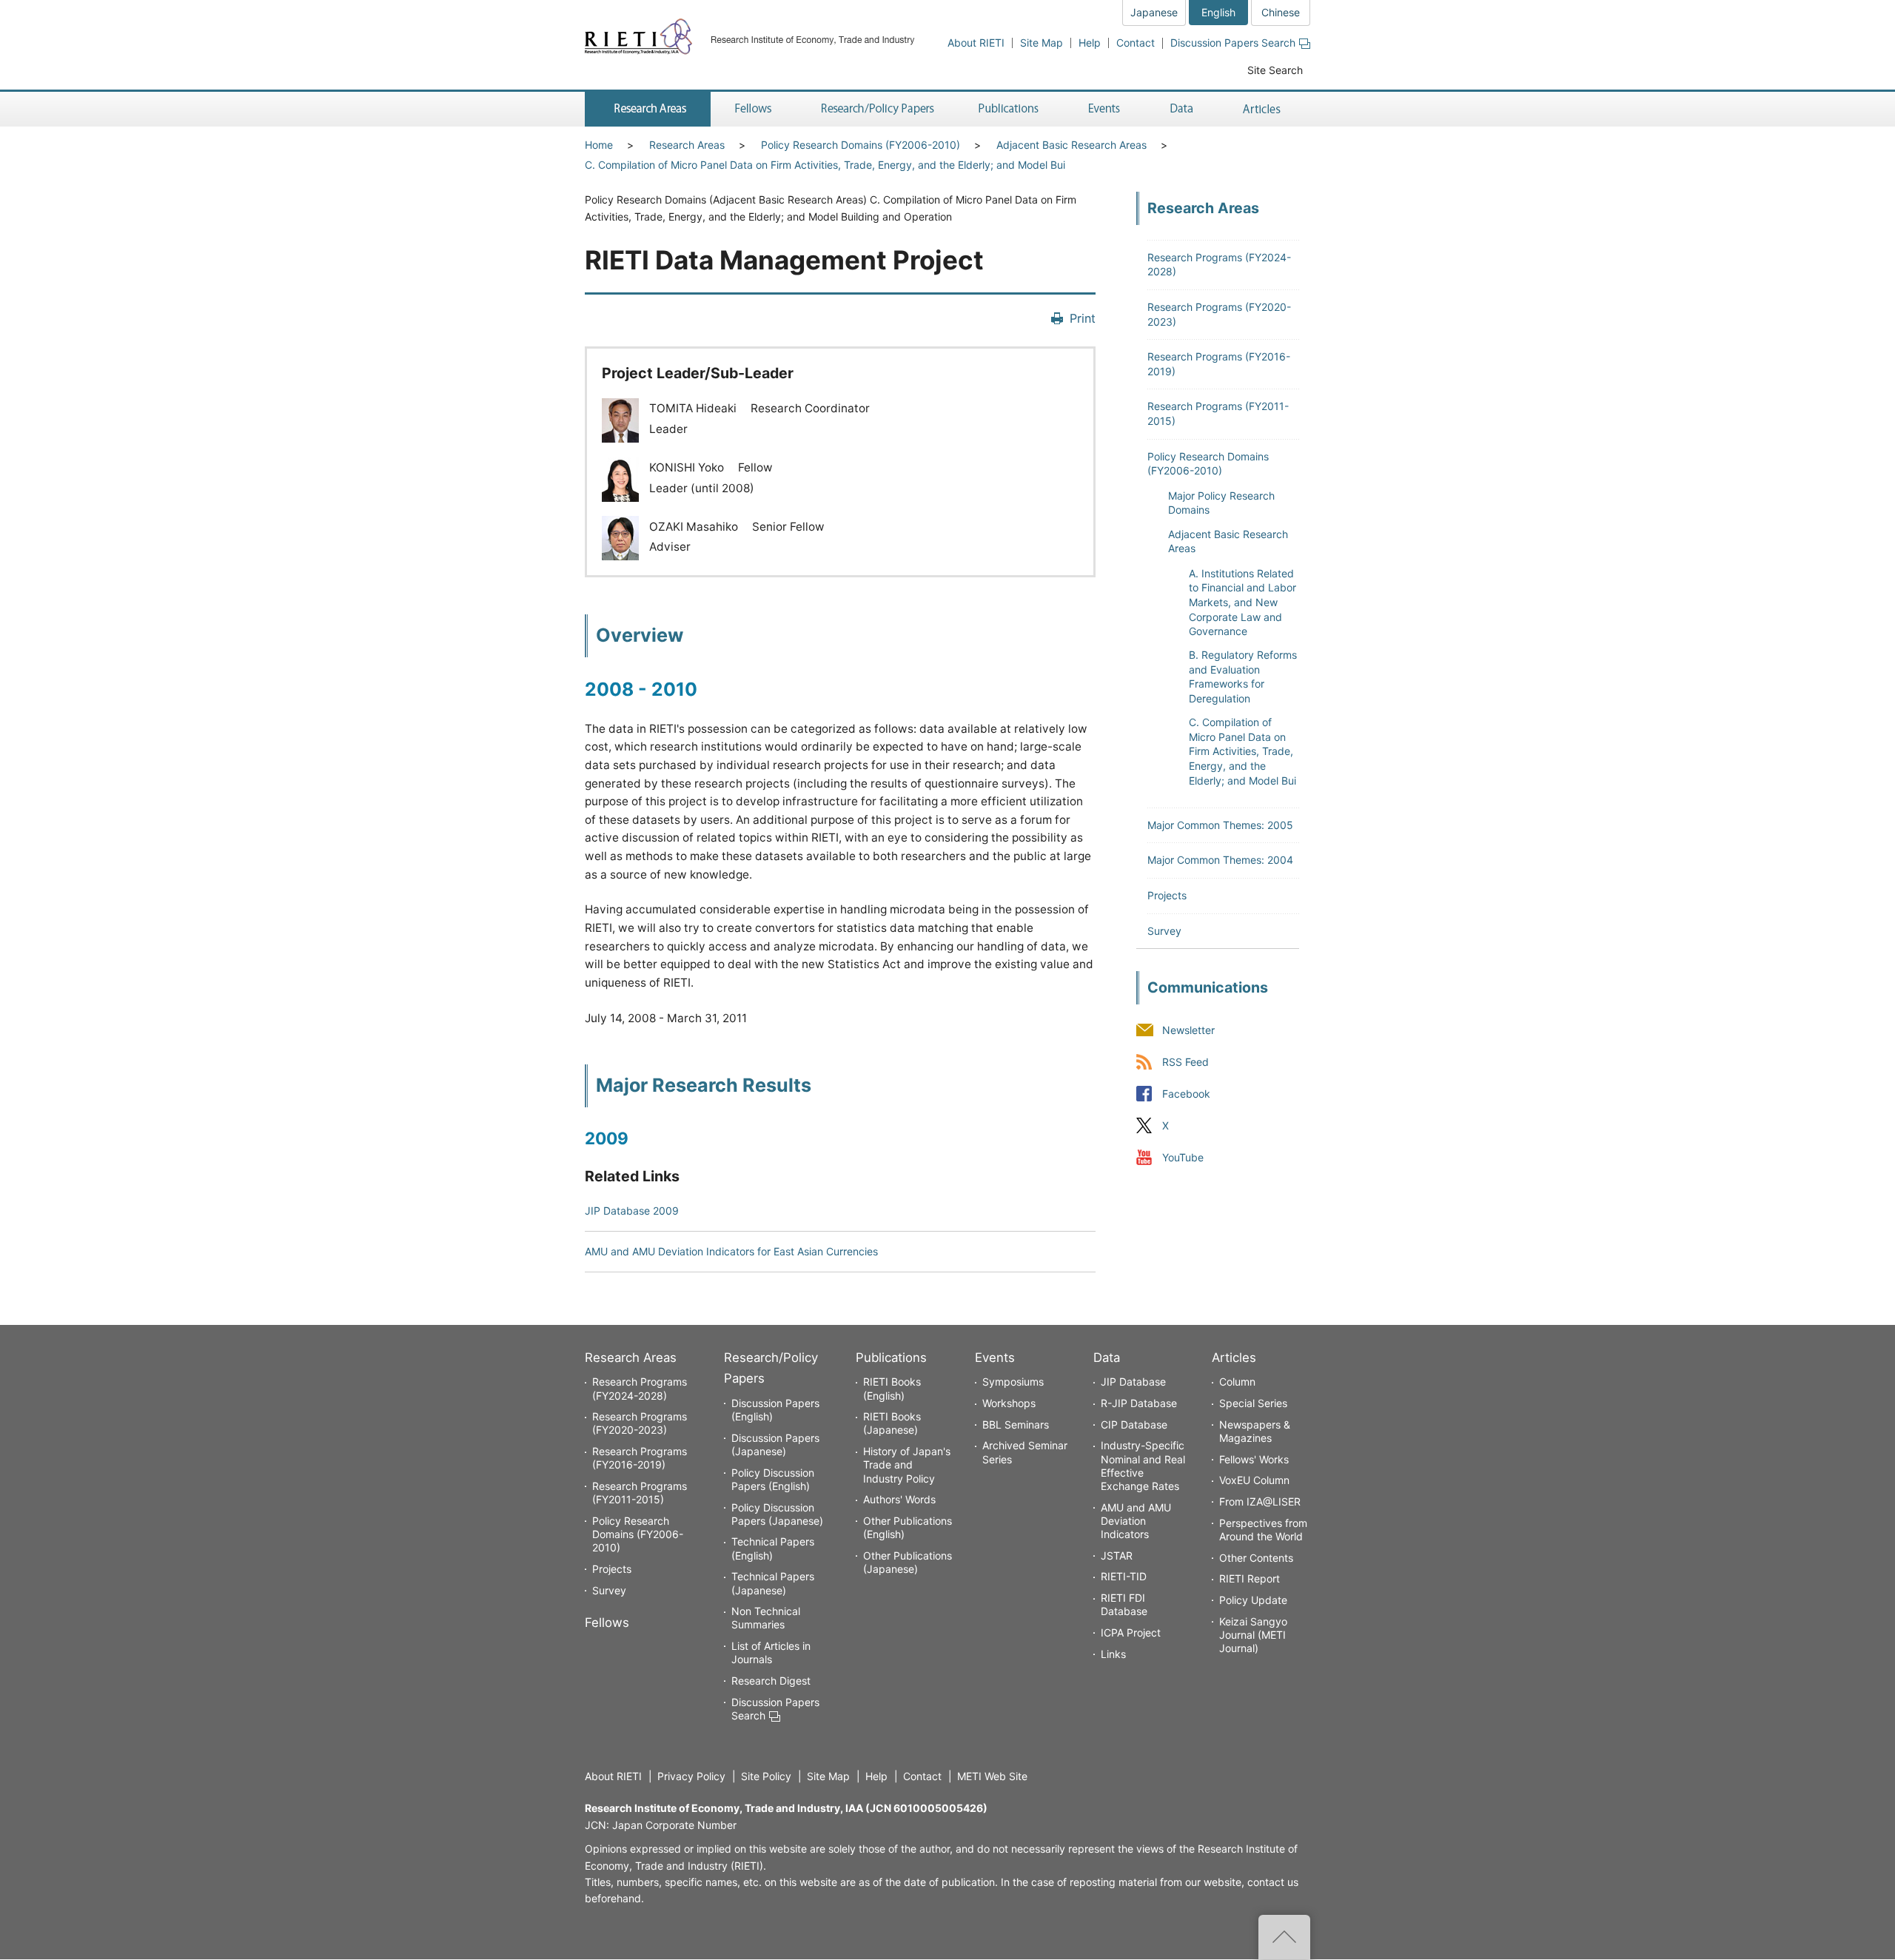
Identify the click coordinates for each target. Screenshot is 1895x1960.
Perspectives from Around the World (1263, 1530)
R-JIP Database (1139, 1403)
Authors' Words (899, 1499)
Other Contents (1256, 1558)
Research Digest (771, 1681)
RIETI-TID (1124, 1576)
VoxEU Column (1254, 1480)
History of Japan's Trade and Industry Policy (907, 1464)
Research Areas (687, 145)
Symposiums (1013, 1382)
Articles (1234, 1357)
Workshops (1009, 1403)
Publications (891, 1357)
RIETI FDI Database (1124, 1604)
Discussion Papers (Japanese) (775, 1444)
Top (1284, 1937)
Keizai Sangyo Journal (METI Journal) (1253, 1635)
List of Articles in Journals (771, 1652)
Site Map (1042, 43)
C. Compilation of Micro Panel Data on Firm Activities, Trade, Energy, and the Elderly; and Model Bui (825, 165)
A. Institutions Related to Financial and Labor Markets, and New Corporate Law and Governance (1242, 602)
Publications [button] (1010, 109)
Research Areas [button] (648, 109)
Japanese (1154, 12)
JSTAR (1117, 1555)
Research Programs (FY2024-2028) (640, 1388)
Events (995, 1357)
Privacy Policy (691, 1776)
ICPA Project (1131, 1632)
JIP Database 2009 (632, 1211)
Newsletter (1188, 1030)
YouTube (1183, 1157)
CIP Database (1134, 1424)
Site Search (1275, 70)
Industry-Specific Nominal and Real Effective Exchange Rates (1143, 1466)
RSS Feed (1185, 1062)
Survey (1164, 931)
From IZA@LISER (1260, 1501)
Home (599, 145)
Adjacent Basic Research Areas (1071, 145)
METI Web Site (992, 1776)
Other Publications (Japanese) (908, 1562)
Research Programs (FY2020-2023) (640, 1423)
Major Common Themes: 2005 (1220, 825)
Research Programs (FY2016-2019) (640, 1458)
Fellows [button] (754, 109)
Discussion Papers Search (1233, 43)
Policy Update (1253, 1600)
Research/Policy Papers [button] (876, 109)
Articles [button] (1264, 109)
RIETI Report (1250, 1578)
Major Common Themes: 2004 (1220, 860)
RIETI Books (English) (892, 1388)
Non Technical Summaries (766, 1618)
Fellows (607, 1622)
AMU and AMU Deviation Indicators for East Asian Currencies (731, 1251)
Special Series (1253, 1403)
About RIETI (976, 43)
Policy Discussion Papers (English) (773, 1479)
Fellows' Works (1254, 1459)
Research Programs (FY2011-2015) (640, 1493)
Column (1237, 1382)
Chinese (1281, 12)
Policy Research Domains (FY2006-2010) (861, 145)
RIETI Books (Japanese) (892, 1423)
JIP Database (1133, 1382)
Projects (1167, 895)
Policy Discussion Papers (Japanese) (777, 1514)
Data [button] (1181, 109)
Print (1083, 318)
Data (1107, 1357)
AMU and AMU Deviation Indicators (1136, 1521)
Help (1090, 43)
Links (1113, 1654)
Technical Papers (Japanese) (773, 1583)
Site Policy (766, 1776)
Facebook (1186, 1094)
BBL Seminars (1016, 1424)
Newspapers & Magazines (1255, 1431)
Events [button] (1104, 109)
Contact (1136, 43)
